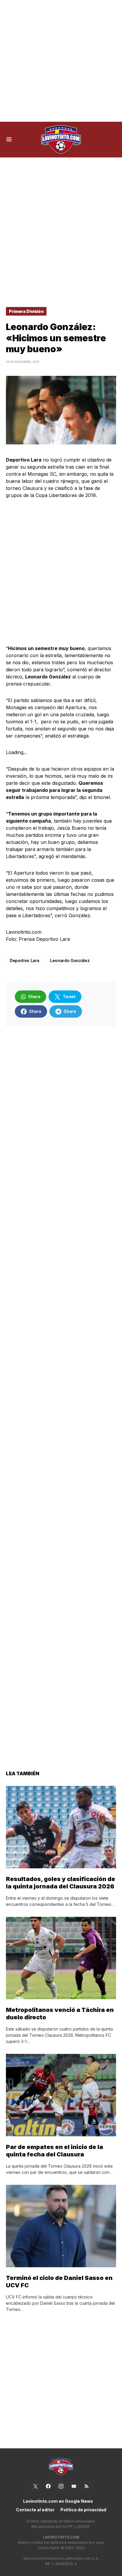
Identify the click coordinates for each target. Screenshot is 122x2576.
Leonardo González (70, 960)
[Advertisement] (61, 61)
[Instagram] (61, 2486)
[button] (9, 139)
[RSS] (86, 2486)
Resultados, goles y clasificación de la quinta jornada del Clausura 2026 (61, 1883)
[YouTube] (74, 2486)
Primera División (26, 311)
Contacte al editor (35, 2510)
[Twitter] (36, 2486)
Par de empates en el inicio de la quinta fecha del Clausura (54, 2151)
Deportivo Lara (25, 960)
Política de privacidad (83, 2510)
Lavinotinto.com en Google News (58, 2501)
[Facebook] (48, 2486)
